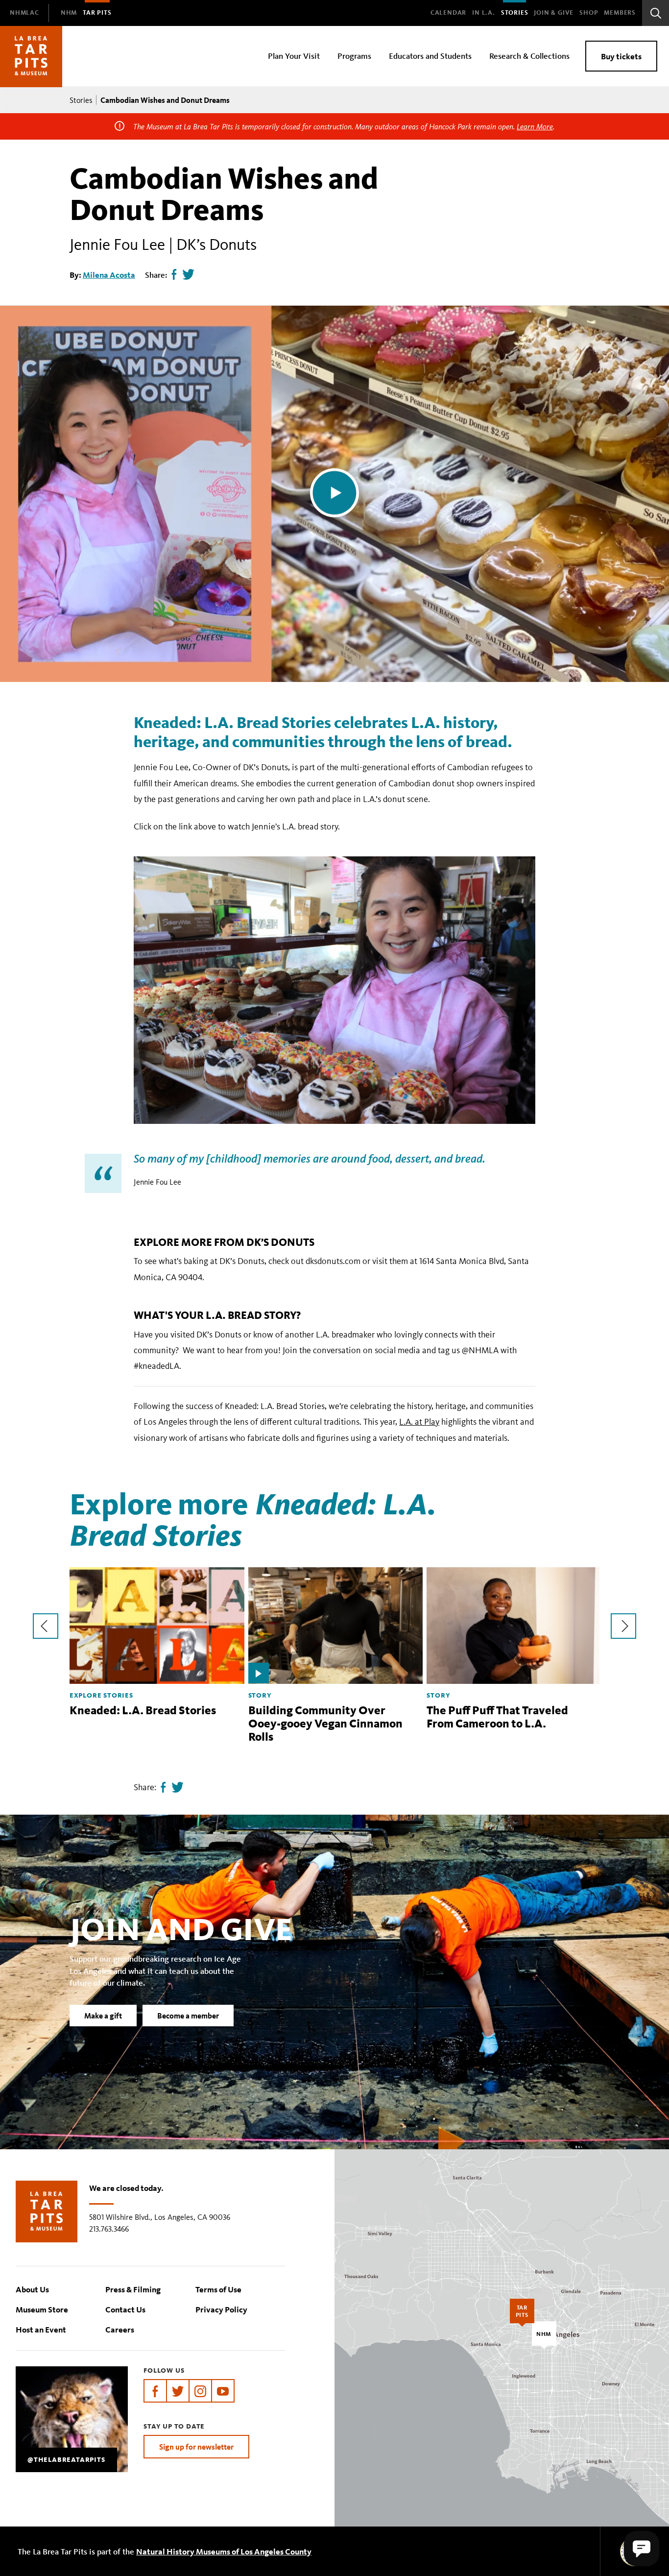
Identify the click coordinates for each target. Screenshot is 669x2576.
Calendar (448, 13)
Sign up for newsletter (196, 2447)
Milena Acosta (109, 275)
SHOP (589, 13)
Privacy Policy (221, 2309)
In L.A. (484, 13)
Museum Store (42, 2309)
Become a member (188, 2016)
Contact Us (125, 2309)
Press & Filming (133, 2289)
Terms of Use (218, 2289)
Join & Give (554, 13)
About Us (32, 2289)
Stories (515, 13)
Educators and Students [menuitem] (430, 56)
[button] (642, 2549)
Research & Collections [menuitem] (529, 56)
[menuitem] (24, 13)
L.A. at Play (419, 1422)
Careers (120, 2329)
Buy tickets (621, 56)
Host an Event (41, 2329)
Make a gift (103, 2016)
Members (620, 13)
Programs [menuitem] (354, 56)
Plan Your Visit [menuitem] (294, 56)
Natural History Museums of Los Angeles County (224, 2551)
